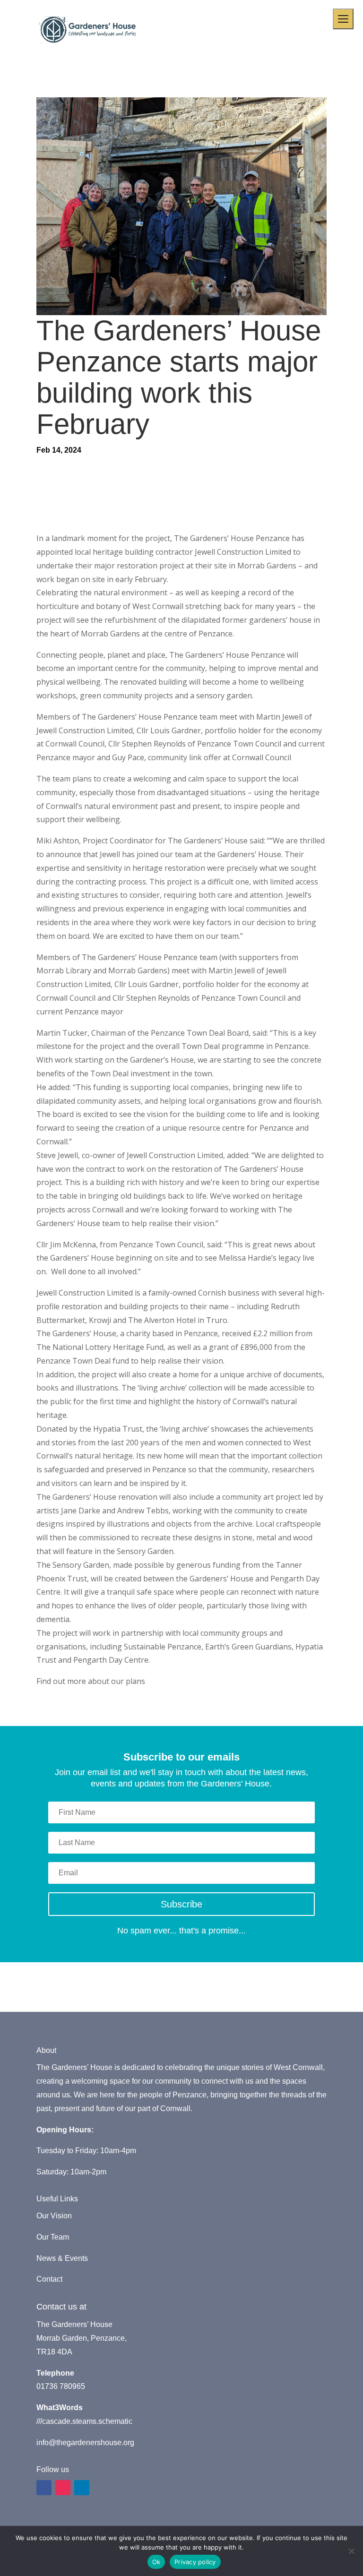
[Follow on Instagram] (63, 2488)
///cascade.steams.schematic (84, 2421)
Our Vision (54, 2216)
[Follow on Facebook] (44, 2488)
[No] (351, 2551)
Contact (49, 2279)
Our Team (53, 2237)
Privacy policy (195, 2562)
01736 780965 (61, 2386)
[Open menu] (343, 19)
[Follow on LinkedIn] (82, 2488)
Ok (156, 2562)
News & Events (62, 2258)
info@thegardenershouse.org (85, 2443)
